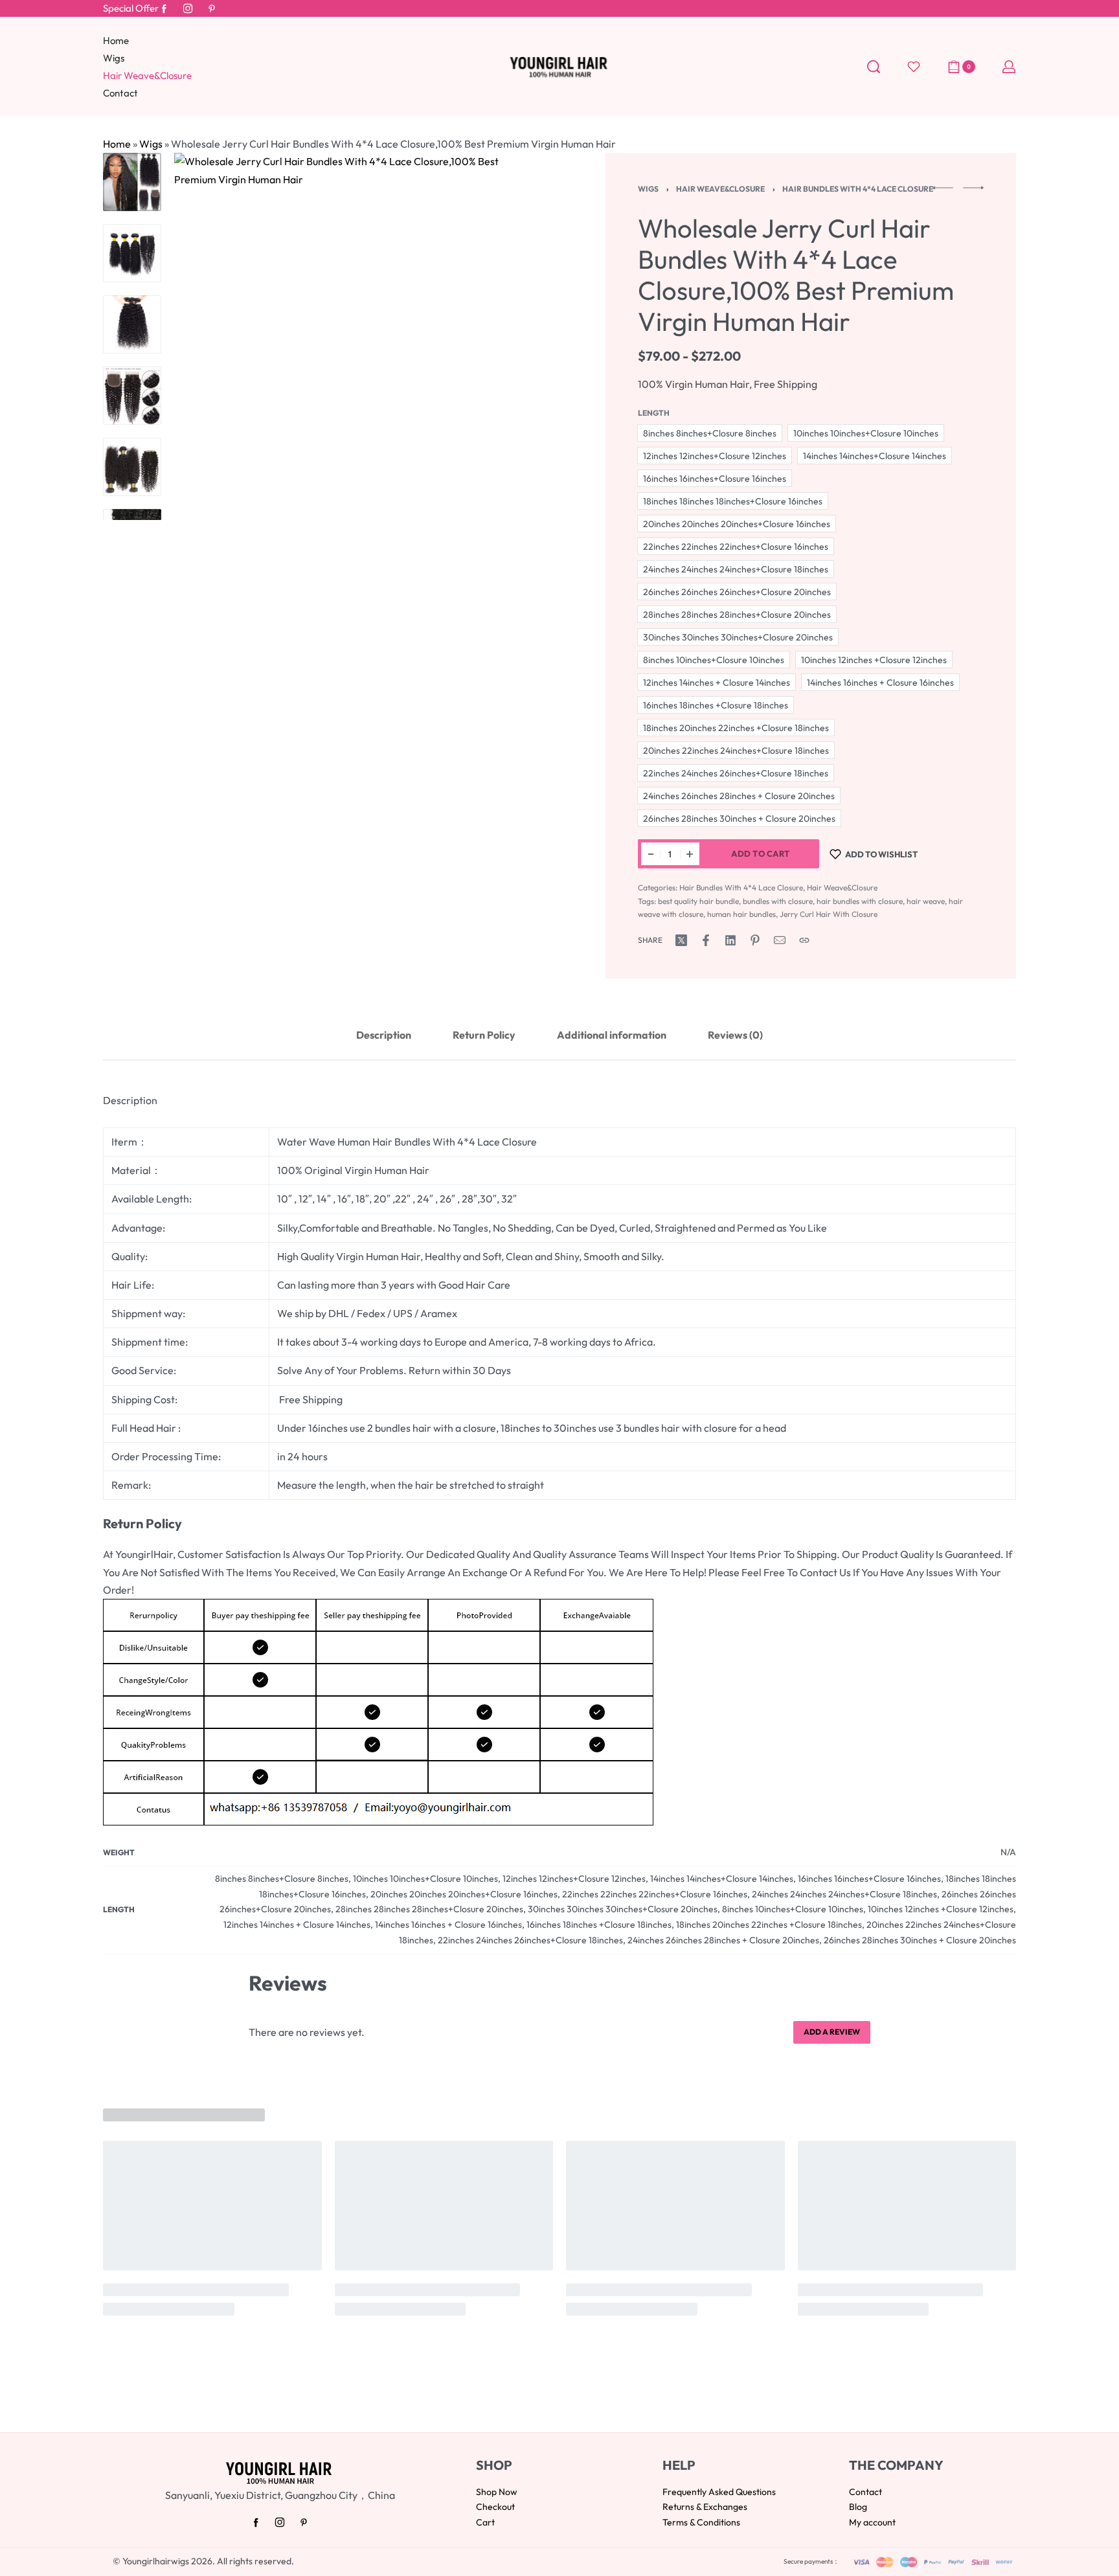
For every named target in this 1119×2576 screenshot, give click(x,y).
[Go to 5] (132, 467)
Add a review (832, 2032)
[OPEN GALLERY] (358, 336)
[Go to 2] (132, 253)
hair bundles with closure (860, 901)
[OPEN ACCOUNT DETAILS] (1009, 67)
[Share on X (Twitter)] (681, 940)
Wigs (151, 144)
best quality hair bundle (698, 901)
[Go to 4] (132, 396)
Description (384, 1035)
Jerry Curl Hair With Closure (829, 914)
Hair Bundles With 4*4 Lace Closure (858, 189)
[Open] (914, 67)
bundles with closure (778, 901)
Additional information (612, 1035)
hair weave (926, 901)
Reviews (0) (735, 1035)
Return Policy (484, 1035)
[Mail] (780, 940)
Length (654, 413)
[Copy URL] (804, 940)
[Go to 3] (132, 324)
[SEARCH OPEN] (874, 67)
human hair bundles (741, 914)
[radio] (710, 433)
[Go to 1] (132, 182)
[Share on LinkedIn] (730, 940)
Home (117, 144)
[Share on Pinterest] (755, 940)
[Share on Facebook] (706, 940)
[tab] (384, 1035)
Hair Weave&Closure (720, 189)
